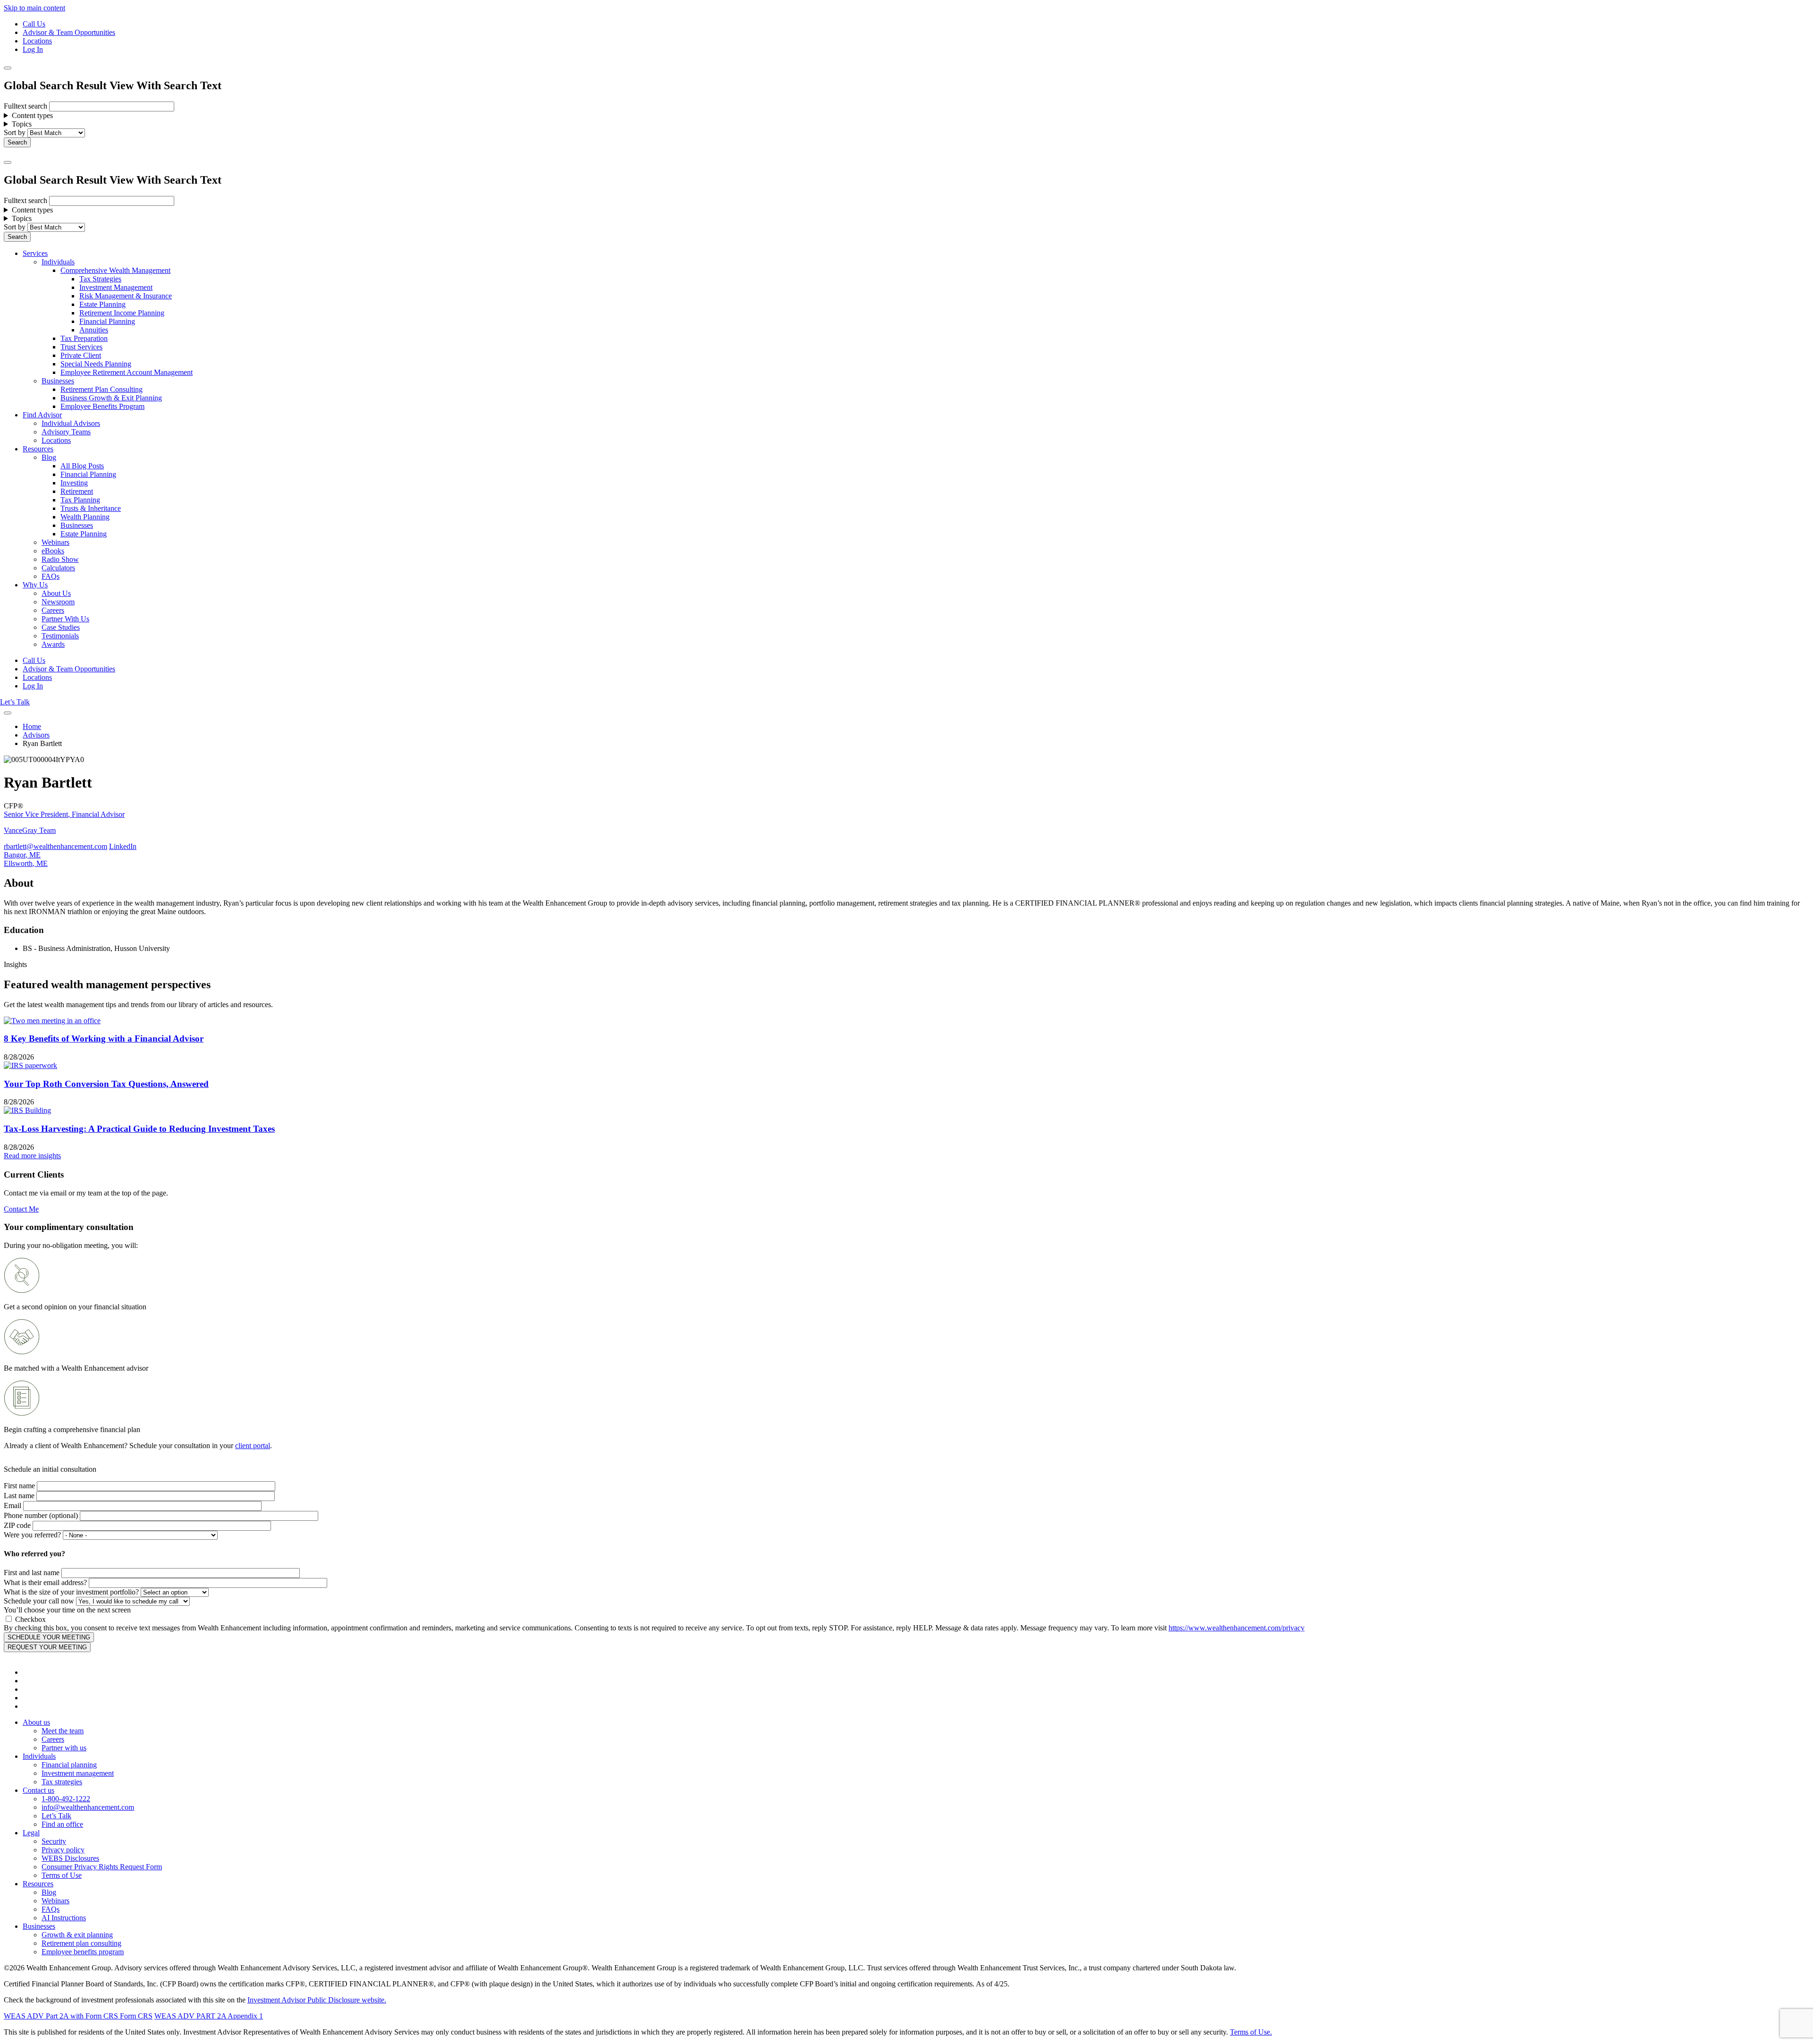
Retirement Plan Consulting (102, 389)
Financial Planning (107, 321)
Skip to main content (34, 8)
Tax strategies (62, 1782)
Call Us (34, 24)
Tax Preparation (84, 338)
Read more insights (32, 1156)
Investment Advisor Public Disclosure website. (317, 2000)
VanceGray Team (30, 830)
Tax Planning (80, 500)
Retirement (77, 491)
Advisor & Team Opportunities (69, 32)
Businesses (58, 381)
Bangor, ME (22, 855)
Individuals (58, 262)
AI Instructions (64, 1918)
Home (32, 726)
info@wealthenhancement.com (88, 1807)
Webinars (55, 542)
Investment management (78, 1773)
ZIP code (17, 1525)
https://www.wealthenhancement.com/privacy (1237, 1628)
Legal (31, 1833)
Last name (19, 1496)
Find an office (62, 1824)
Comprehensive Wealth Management (115, 270)
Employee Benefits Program (102, 406)
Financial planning (69, 1765)
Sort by (15, 132)
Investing (74, 483)
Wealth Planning (85, 517)
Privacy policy (63, 1850)
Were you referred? (32, 1535)
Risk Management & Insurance (126, 296)
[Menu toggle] (8, 162)
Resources (38, 449)
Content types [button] (32, 115)
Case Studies (61, 627)
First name (19, 1486)
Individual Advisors (71, 423)
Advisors (36, 735)
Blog (49, 457)
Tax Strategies (100, 279)
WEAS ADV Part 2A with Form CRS (61, 2016)
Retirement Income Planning (122, 313)
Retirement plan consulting (81, 1943)
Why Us (35, 585)
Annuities (94, 330)
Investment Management (116, 287)
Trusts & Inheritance (91, 508)
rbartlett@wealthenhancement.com (55, 846)
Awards (53, 644)
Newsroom (58, 602)
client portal (253, 1446)
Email (13, 1505)
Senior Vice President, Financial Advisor (64, 814)
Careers (53, 610)
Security (54, 1841)
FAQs (51, 576)
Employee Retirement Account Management (127, 372)
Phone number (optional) (41, 1515)
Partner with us (64, 1748)
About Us (56, 593)
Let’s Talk (15, 702)
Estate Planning (102, 304)
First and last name (32, 1573)
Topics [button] (22, 124)
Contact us (38, 1790)
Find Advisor (42, 415)
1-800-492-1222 (66, 1799)
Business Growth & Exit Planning (111, 398)
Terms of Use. (1251, 2032)
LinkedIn (123, 846)
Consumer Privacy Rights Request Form (102, 1867)
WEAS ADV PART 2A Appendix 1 (209, 2016)
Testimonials (60, 636)
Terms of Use (62, 1875)
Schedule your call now (39, 1601)
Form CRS (135, 2016)
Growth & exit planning (77, 1935)
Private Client (81, 355)
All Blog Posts (82, 466)
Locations (37, 41)
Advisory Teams (66, 432)
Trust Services (81, 347)
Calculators (58, 568)
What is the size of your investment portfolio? (71, 1592)
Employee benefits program (83, 1952)
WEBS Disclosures (70, 1858)
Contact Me (21, 1209)
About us (36, 1722)
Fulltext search (25, 106)
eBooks (53, 551)
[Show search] (8, 68)
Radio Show (60, 559)
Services (35, 253)
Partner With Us (65, 619)
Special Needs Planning (96, 364)
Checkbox (30, 1619)
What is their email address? (45, 1582)
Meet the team (63, 1731)
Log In (33, 49)
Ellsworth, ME (26, 863)
